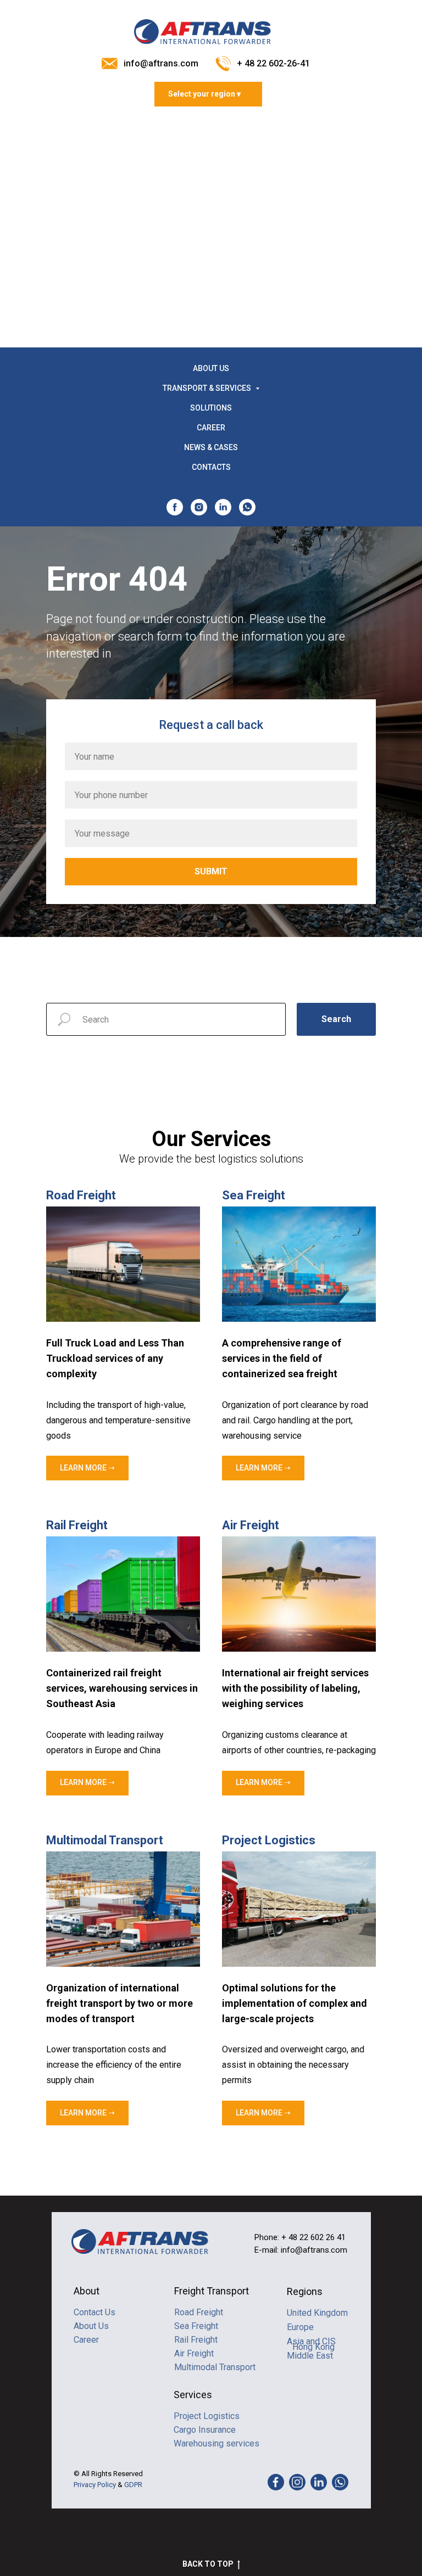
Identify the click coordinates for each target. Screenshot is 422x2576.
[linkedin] (223, 507)
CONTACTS (211, 467)
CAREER (211, 428)
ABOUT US (211, 368)
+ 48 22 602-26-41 (273, 63)
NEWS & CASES (211, 447)
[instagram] (199, 507)
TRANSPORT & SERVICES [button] (208, 388)
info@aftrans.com (161, 63)
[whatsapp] (247, 507)
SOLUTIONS (211, 408)
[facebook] (175, 507)
